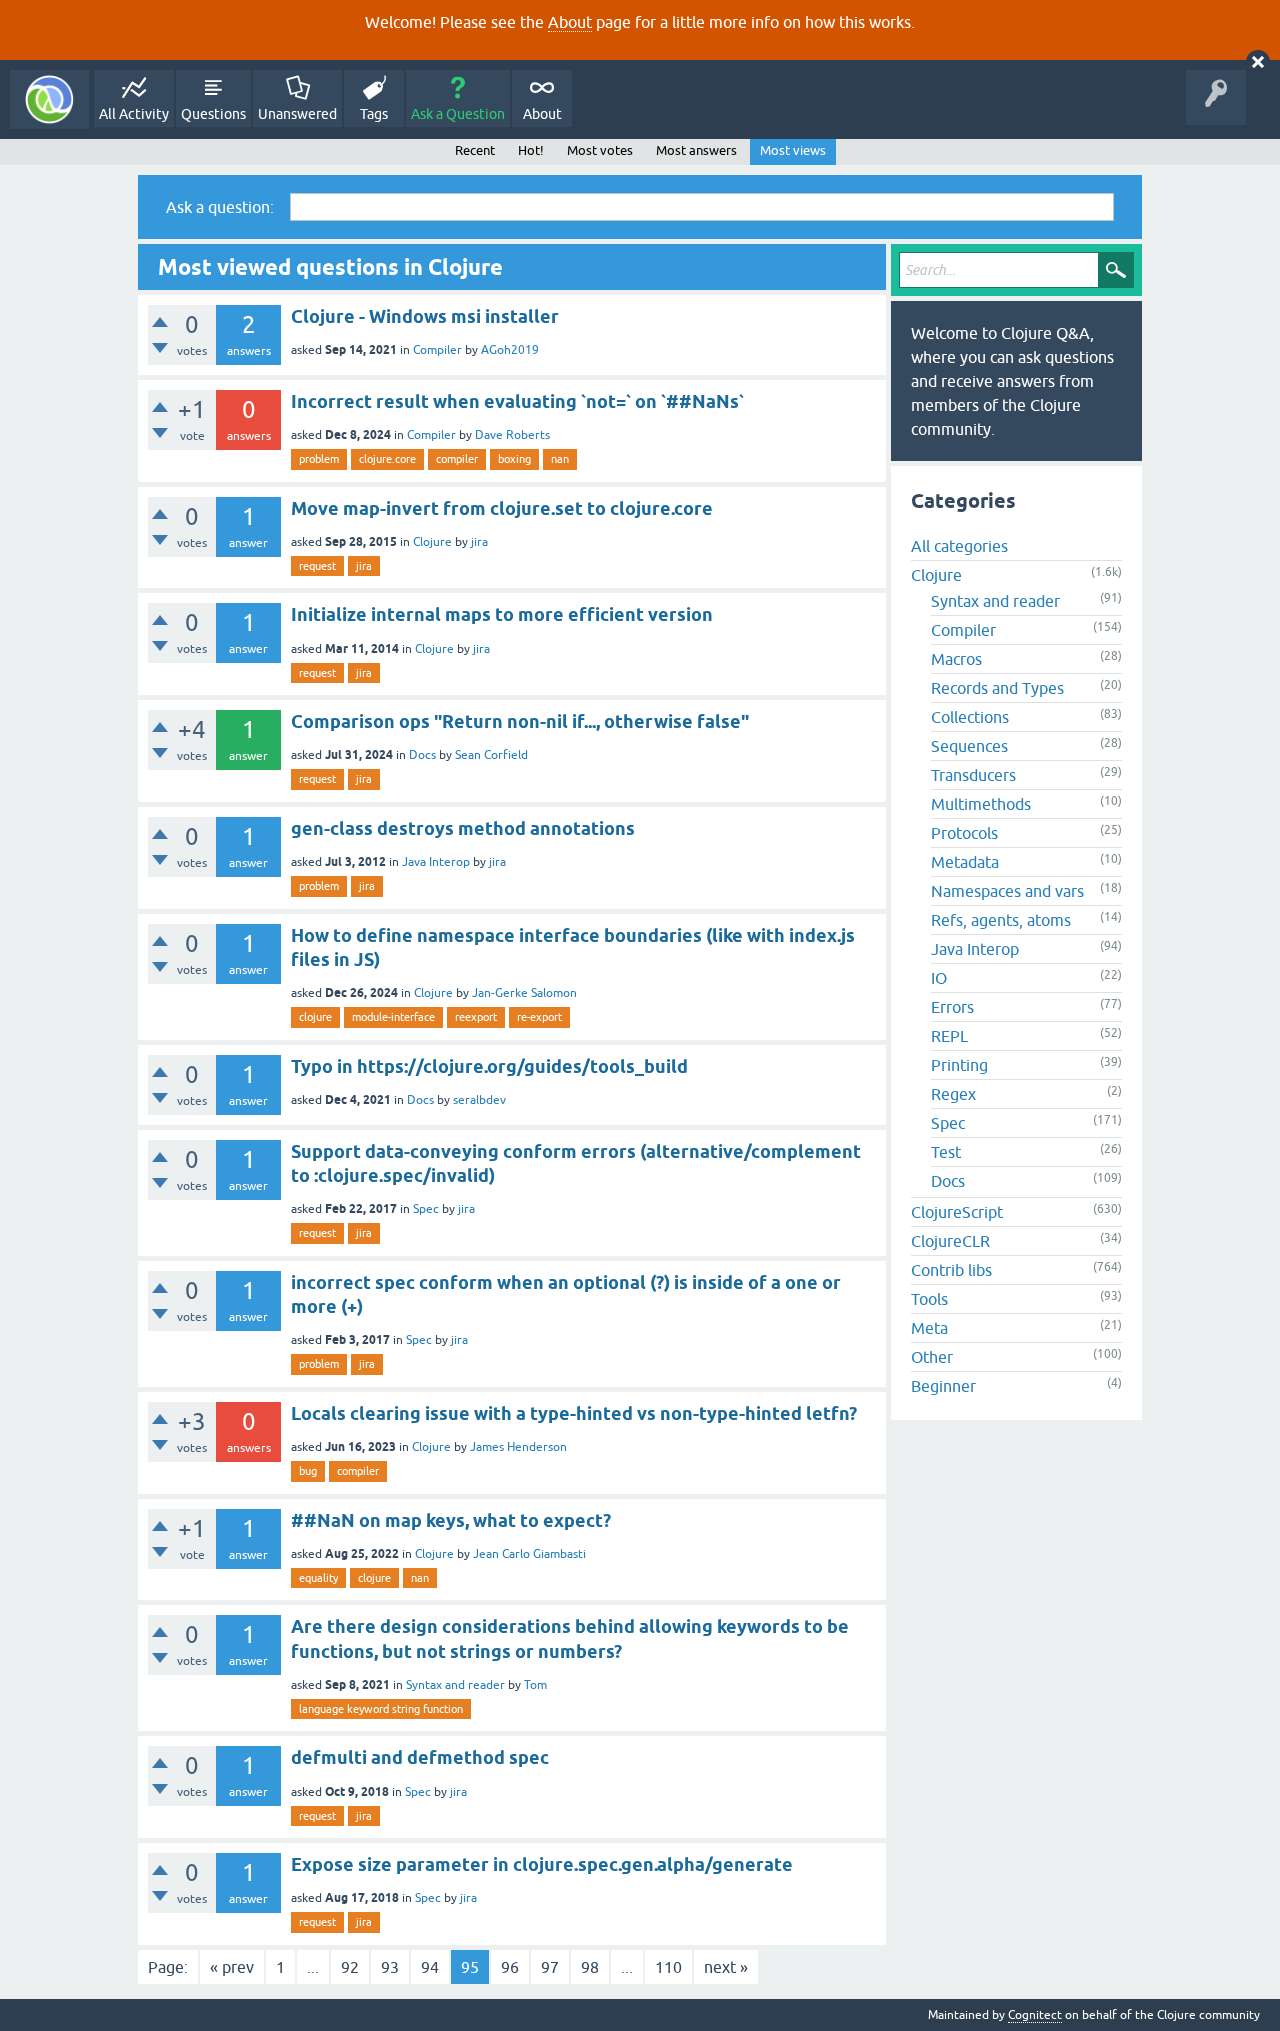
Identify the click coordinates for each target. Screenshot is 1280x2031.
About (570, 22)
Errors (952, 1007)
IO (939, 978)
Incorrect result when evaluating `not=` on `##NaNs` (517, 401)
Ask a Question (458, 114)
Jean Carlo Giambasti (529, 1554)
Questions (213, 114)
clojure (315, 1017)
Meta (929, 1328)
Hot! (531, 150)
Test (946, 1152)
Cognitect (1035, 2015)
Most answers (696, 150)
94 (430, 1967)
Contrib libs (951, 1270)
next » (726, 1967)
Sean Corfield (491, 755)
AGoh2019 (510, 350)
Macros (956, 659)
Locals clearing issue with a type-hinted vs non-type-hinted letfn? (574, 1413)
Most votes (600, 150)
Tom (535, 1685)
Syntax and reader (455, 1685)
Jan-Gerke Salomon (524, 993)
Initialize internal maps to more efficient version (502, 614)
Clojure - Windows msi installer (425, 316)
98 (590, 1967)
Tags (374, 114)
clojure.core (387, 459)
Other (932, 1357)
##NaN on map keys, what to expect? (451, 1520)
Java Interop (436, 862)
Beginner (943, 1386)
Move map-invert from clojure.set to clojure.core (502, 508)
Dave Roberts (512, 435)
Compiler (437, 350)
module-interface (393, 1017)
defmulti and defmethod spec (420, 1757)
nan (560, 459)
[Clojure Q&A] (49, 99)
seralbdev (479, 1100)
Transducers (973, 775)
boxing (514, 459)
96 (510, 1967)
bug (308, 1471)
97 (550, 1967)
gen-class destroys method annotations (463, 828)
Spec (426, 1209)
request (317, 566)
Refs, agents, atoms (1001, 920)
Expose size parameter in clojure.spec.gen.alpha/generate (542, 1864)
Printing (959, 1065)
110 (668, 1967)
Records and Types (997, 688)
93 (390, 1967)
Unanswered (297, 114)
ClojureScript (957, 1212)
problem (319, 459)
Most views (793, 150)
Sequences (969, 746)
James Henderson (518, 1447)
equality (318, 1578)
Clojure (432, 542)
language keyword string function (381, 1709)
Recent (475, 150)
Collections (970, 717)
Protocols (964, 833)
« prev (232, 1967)
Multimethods (981, 804)
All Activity (134, 114)
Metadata (965, 862)
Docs (422, 755)
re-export (539, 1017)
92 (350, 1967)
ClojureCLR (950, 1241)
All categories (959, 546)
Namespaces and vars (1007, 891)
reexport (476, 1017)
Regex (953, 1094)
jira (479, 542)
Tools (929, 1299)
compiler (457, 459)
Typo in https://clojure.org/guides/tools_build (489, 1066)
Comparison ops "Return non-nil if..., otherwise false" (520, 721)
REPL (949, 1036)
